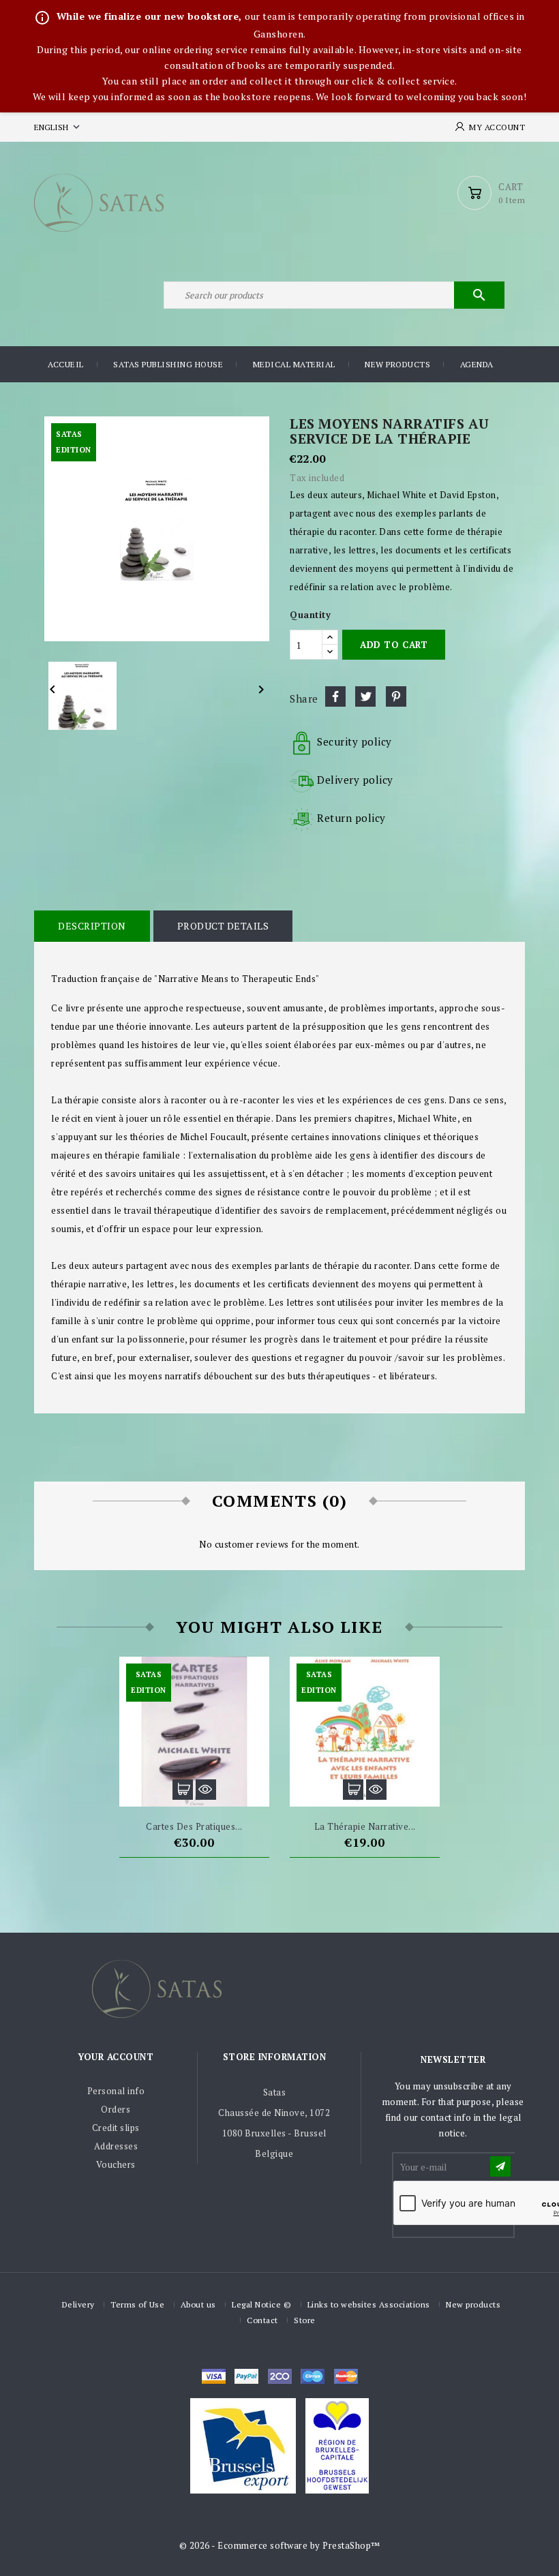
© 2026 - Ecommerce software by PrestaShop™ (280, 2545)
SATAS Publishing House (168, 364)
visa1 (346, 2376)
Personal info (116, 2091)
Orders (116, 2109)
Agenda (477, 364)
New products (397, 364)
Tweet (365, 696)
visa (214, 2376)
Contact (262, 2320)
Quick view (206, 1790)
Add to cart (394, 645)
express (280, 2376)
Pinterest (396, 696)
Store (305, 2320)
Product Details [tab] (223, 926)
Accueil (66, 364)
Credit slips (116, 2128)
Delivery (78, 2304)
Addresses (116, 2146)
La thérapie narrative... (365, 1826)
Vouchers (116, 2164)
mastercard (313, 2376)
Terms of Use (137, 2304)
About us (198, 2304)
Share (335, 696)
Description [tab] (92, 926)
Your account (116, 2057)
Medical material (294, 364)
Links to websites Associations (369, 2304)
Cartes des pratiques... (194, 1826)
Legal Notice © (261, 2304)
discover (246, 2376)
